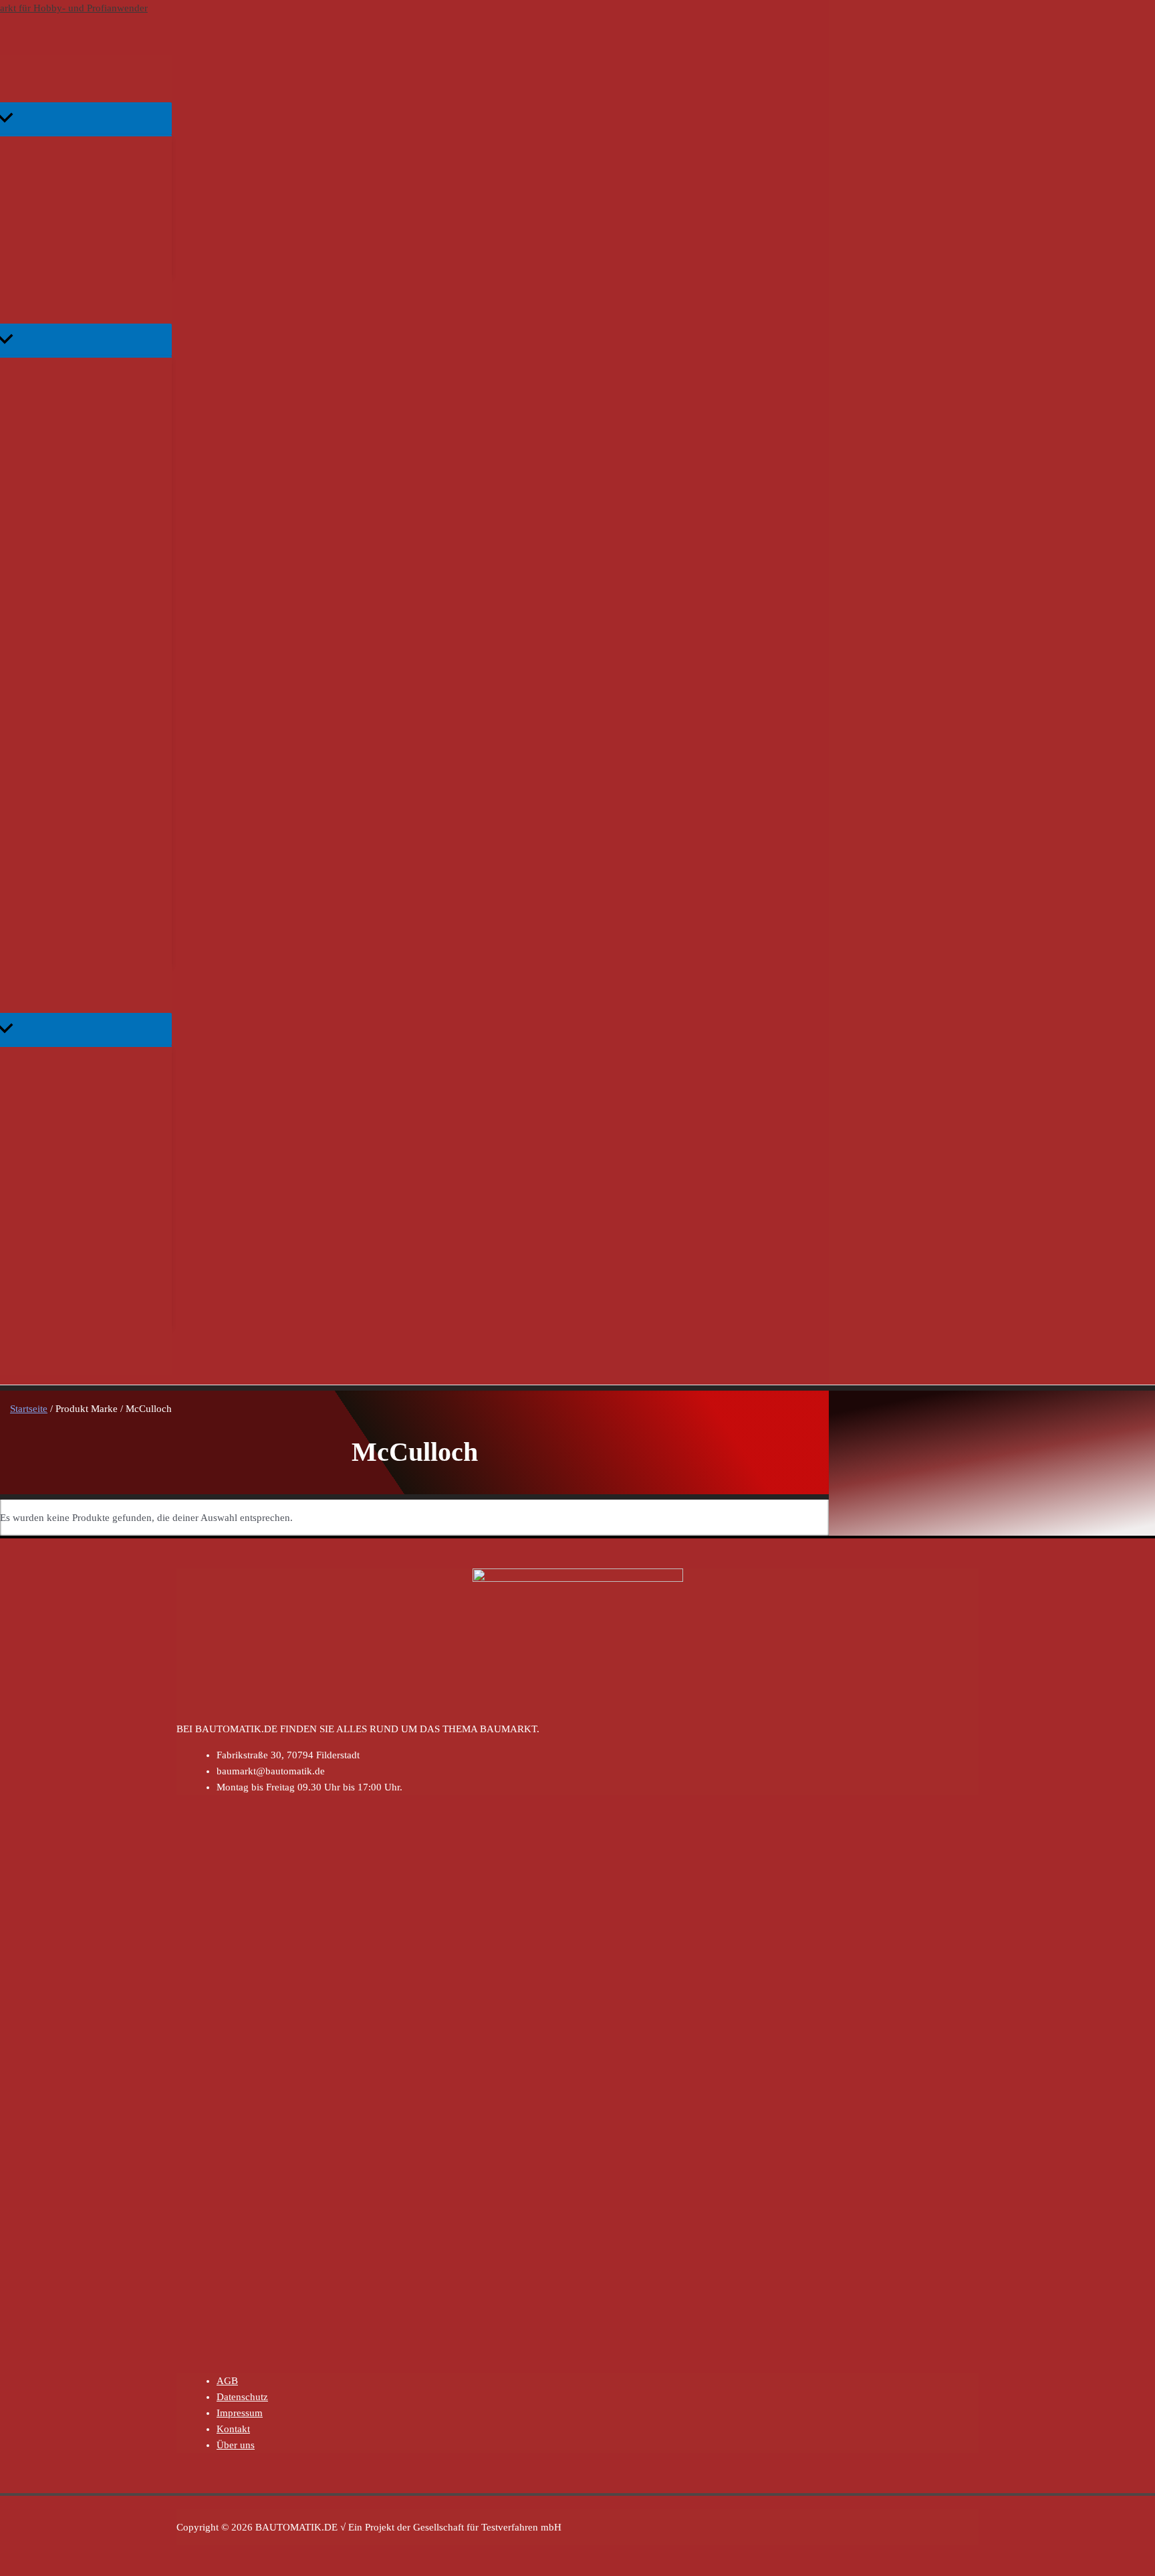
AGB (227, 2381)
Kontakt (233, 2429)
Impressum (240, 2413)
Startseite (29, 1409)
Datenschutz (242, 2397)
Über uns (236, 2445)
